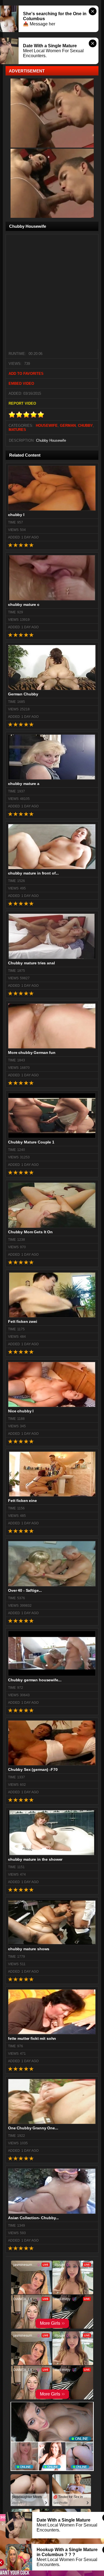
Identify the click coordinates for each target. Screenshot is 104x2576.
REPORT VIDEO (22, 403)
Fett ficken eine (22, 1501)
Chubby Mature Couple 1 (31, 1142)
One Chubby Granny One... (33, 2128)
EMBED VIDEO (21, 383)
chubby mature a (24, 784)
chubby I (16, 515)
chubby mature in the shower (35, 1859)
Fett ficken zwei (23, 1321)
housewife (47, 426)
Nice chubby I (21, 1411)
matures (17, 430)
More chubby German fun (32, 1053)
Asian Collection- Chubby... (33, 2218)
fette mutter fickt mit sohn (32, 2038)
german (68, 426)
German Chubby (23, 694)
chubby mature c (24, 604)
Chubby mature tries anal (31, 963)
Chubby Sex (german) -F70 (33, 1769)
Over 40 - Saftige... (25, 1590)
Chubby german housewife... (35, 1680)
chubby (85, 426)
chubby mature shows (29, 1949)
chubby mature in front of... (33, 873)
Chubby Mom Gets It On (30, 1232)
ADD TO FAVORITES (26, 374)
